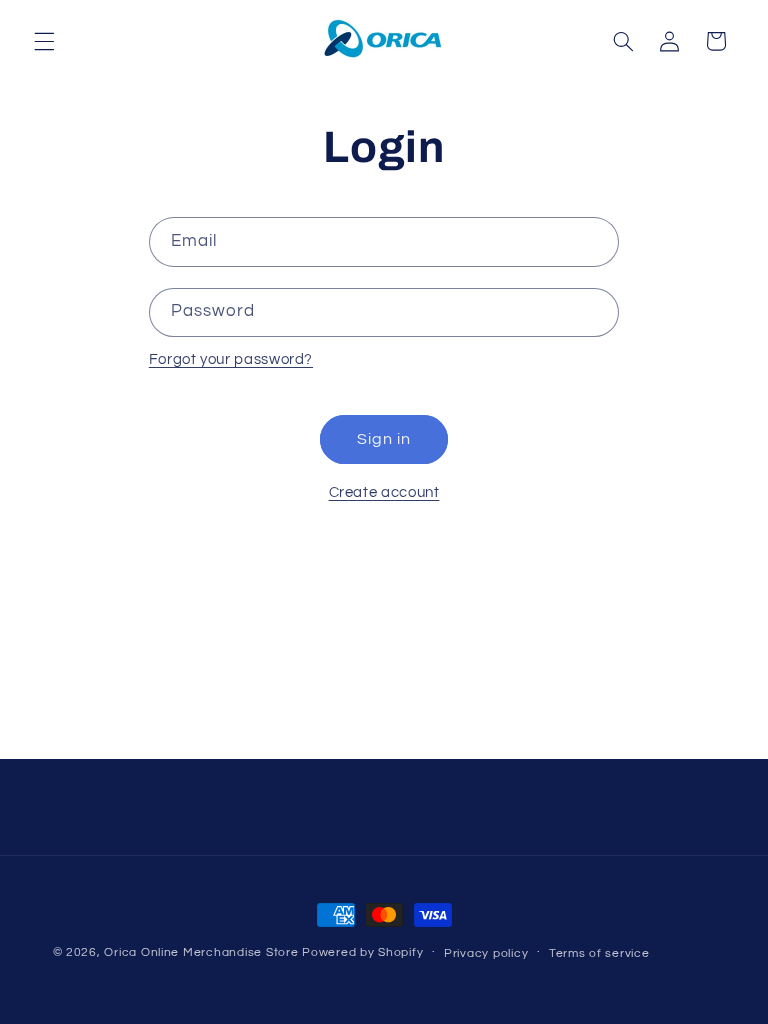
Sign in (384, 439)
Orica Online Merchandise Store (201, 952)
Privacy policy (486, 953)
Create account (384, 492)
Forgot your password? (231, 359)
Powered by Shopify (362, 952)
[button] (44, 41)
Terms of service (599, 953)
